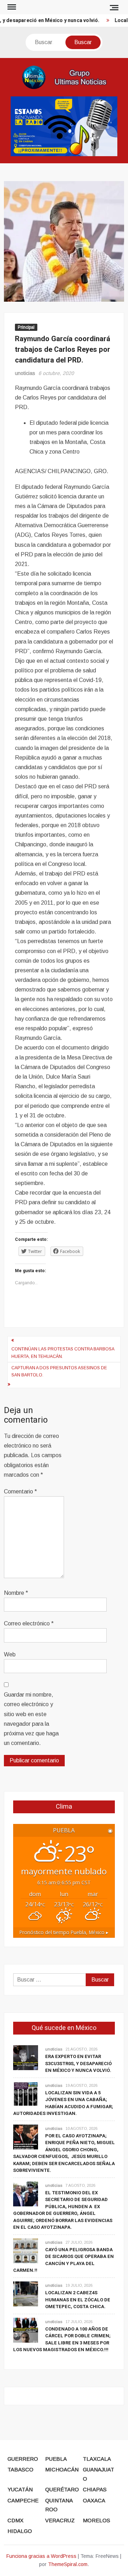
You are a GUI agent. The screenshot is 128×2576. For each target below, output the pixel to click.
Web (10, 1654)
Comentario (20, 1491)
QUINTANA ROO (59, 2505)
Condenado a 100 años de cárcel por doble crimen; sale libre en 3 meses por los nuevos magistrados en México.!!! (62, 2339)
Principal (26, 327)
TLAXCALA (97, 2459)
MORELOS (97, 2520)
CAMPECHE (23, 2500)
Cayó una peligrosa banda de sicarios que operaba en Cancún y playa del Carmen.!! (63, 2260)
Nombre (16, 1593)
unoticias (25, 373)
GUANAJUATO (98, 2474)
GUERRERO (23, 2459)
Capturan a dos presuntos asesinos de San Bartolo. (59, 1371)
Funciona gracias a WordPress (41, 2556)
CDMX (15, 2520)
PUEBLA (56, 2459)
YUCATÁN (20, 2489)
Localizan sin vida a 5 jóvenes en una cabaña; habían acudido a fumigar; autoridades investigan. (63, 2103)
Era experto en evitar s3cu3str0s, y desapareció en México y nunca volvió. (78, 2063)
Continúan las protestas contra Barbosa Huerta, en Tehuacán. (63, 1353)
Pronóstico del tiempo (64, 1932)
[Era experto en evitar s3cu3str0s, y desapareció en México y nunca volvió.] (26, 2057)
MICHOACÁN (62, 2469)
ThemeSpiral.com (68, 2564)
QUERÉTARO (62, 2489)
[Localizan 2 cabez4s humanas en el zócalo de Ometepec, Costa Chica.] (26, 2293)
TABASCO (20, 2469)
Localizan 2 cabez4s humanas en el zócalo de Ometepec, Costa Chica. (78, 2300)
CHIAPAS (95, 2489)
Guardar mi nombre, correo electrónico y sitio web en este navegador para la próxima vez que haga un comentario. (31, 1719)
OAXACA (94, 2500)
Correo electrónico (29, 1623)
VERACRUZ (60, 2520)
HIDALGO (20, 2531)
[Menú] (11, 7)
